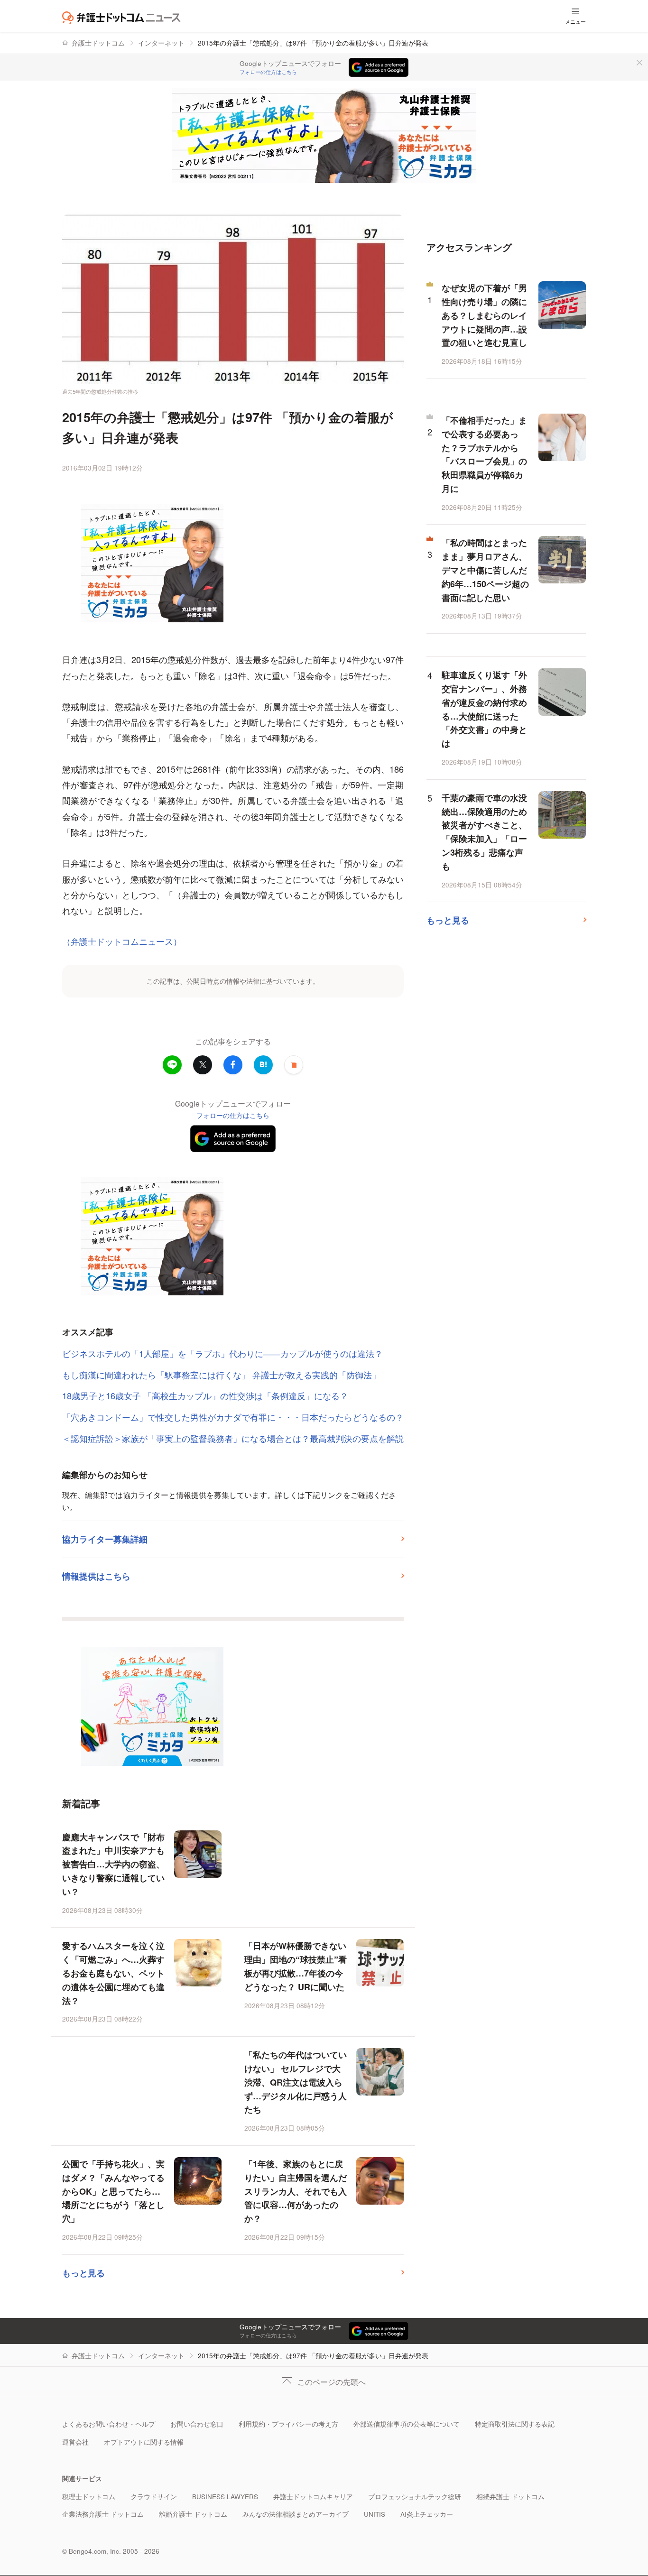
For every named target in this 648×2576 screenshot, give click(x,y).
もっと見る (83, 2273)
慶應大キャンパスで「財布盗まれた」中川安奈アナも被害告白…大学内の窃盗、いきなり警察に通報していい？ (113, 1864)
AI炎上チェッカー (427, 2514)
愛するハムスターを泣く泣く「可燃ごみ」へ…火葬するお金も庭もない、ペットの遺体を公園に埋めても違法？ (113, 1973)
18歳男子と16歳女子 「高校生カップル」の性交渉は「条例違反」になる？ (205, 1395)
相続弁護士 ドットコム (510, 2497)
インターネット (161, 43)
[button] (294, 1065)
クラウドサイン (154, 2497)
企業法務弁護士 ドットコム (103, 2514)
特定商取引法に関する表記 (515, 2424)
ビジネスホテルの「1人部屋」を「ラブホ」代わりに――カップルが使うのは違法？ (222, 1353)
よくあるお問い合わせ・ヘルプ (109, 2424)
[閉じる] (639, 63)
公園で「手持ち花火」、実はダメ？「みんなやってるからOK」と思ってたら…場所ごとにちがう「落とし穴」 (113, 2191)
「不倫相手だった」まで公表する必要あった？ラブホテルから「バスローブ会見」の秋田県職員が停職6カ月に (484, 454)
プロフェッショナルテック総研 (415, 2497)
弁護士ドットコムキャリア (313, 2497)
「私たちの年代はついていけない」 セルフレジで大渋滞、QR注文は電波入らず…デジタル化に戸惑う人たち (296, 2082)
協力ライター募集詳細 (105, 1539)
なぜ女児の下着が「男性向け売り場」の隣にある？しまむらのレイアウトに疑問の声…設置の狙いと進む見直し (484, 315)
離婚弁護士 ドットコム (193, 2514)
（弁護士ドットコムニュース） (122, 941)
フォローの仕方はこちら (268, 72)
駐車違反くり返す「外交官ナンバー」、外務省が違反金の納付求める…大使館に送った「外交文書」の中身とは (484, 709)
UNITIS (375, 2514)
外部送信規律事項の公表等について (407, 2424)
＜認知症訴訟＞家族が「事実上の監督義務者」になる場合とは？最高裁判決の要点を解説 (233, 1438)
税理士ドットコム (89, 2497)
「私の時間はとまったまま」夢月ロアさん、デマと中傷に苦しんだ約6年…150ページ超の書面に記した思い (485, 570)
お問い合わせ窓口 (197, 2424)
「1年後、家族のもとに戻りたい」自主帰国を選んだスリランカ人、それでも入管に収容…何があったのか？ (296, 2191)
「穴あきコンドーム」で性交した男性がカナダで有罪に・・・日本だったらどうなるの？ (233, 1417)
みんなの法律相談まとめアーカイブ (296, 2514)
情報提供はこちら (96, 1576)
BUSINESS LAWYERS (225, 2497)
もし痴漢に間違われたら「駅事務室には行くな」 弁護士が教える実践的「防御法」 (221, 1375)
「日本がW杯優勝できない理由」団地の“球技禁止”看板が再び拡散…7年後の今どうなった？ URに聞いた (296, 1966)
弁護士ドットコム (98, 43)
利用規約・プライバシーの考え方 (288, 2424)
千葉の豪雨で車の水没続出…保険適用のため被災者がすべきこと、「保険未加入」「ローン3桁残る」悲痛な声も (484, 832)
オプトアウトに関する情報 (144, 2442)
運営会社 (75, 2442)
